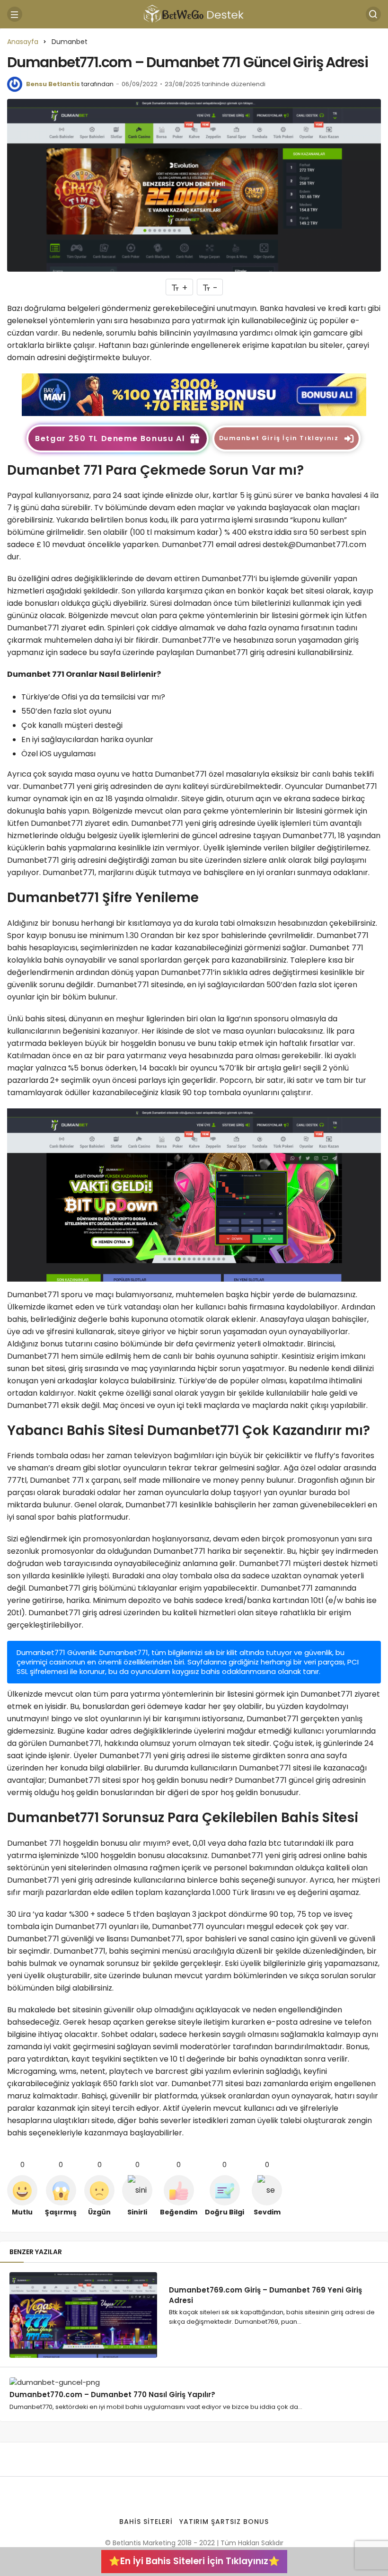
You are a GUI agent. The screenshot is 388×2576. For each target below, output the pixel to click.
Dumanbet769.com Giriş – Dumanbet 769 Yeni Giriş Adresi (265, 2295)
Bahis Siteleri (146, 2522)
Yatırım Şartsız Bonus (224, 2522)
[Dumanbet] (194, 394)
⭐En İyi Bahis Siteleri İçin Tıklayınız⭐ (194, 2561)
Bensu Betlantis (53, 84)
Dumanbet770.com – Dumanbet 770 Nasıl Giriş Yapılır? (112, 2395)
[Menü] (15, 14)
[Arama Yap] (373, 14)
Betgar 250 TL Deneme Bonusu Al (110, 438)
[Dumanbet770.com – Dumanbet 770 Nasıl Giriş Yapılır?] (83, 2382)
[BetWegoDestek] (194, 13)
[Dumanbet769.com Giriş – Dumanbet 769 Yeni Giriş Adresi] (83, 2315)
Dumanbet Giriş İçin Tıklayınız (279, 438)
